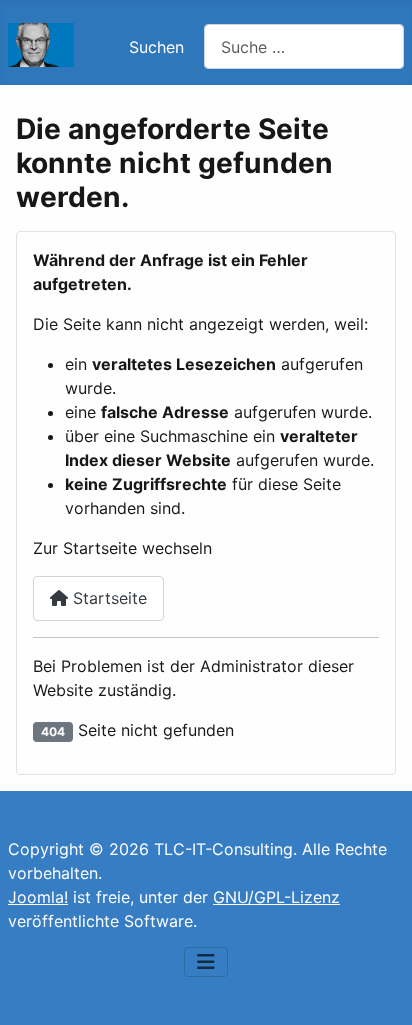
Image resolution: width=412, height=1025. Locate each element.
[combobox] (304, 46)
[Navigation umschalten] (206, 962)
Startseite (107, 598)
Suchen (156, 47)
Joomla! (38, 897)
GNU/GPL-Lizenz (276, 897)
